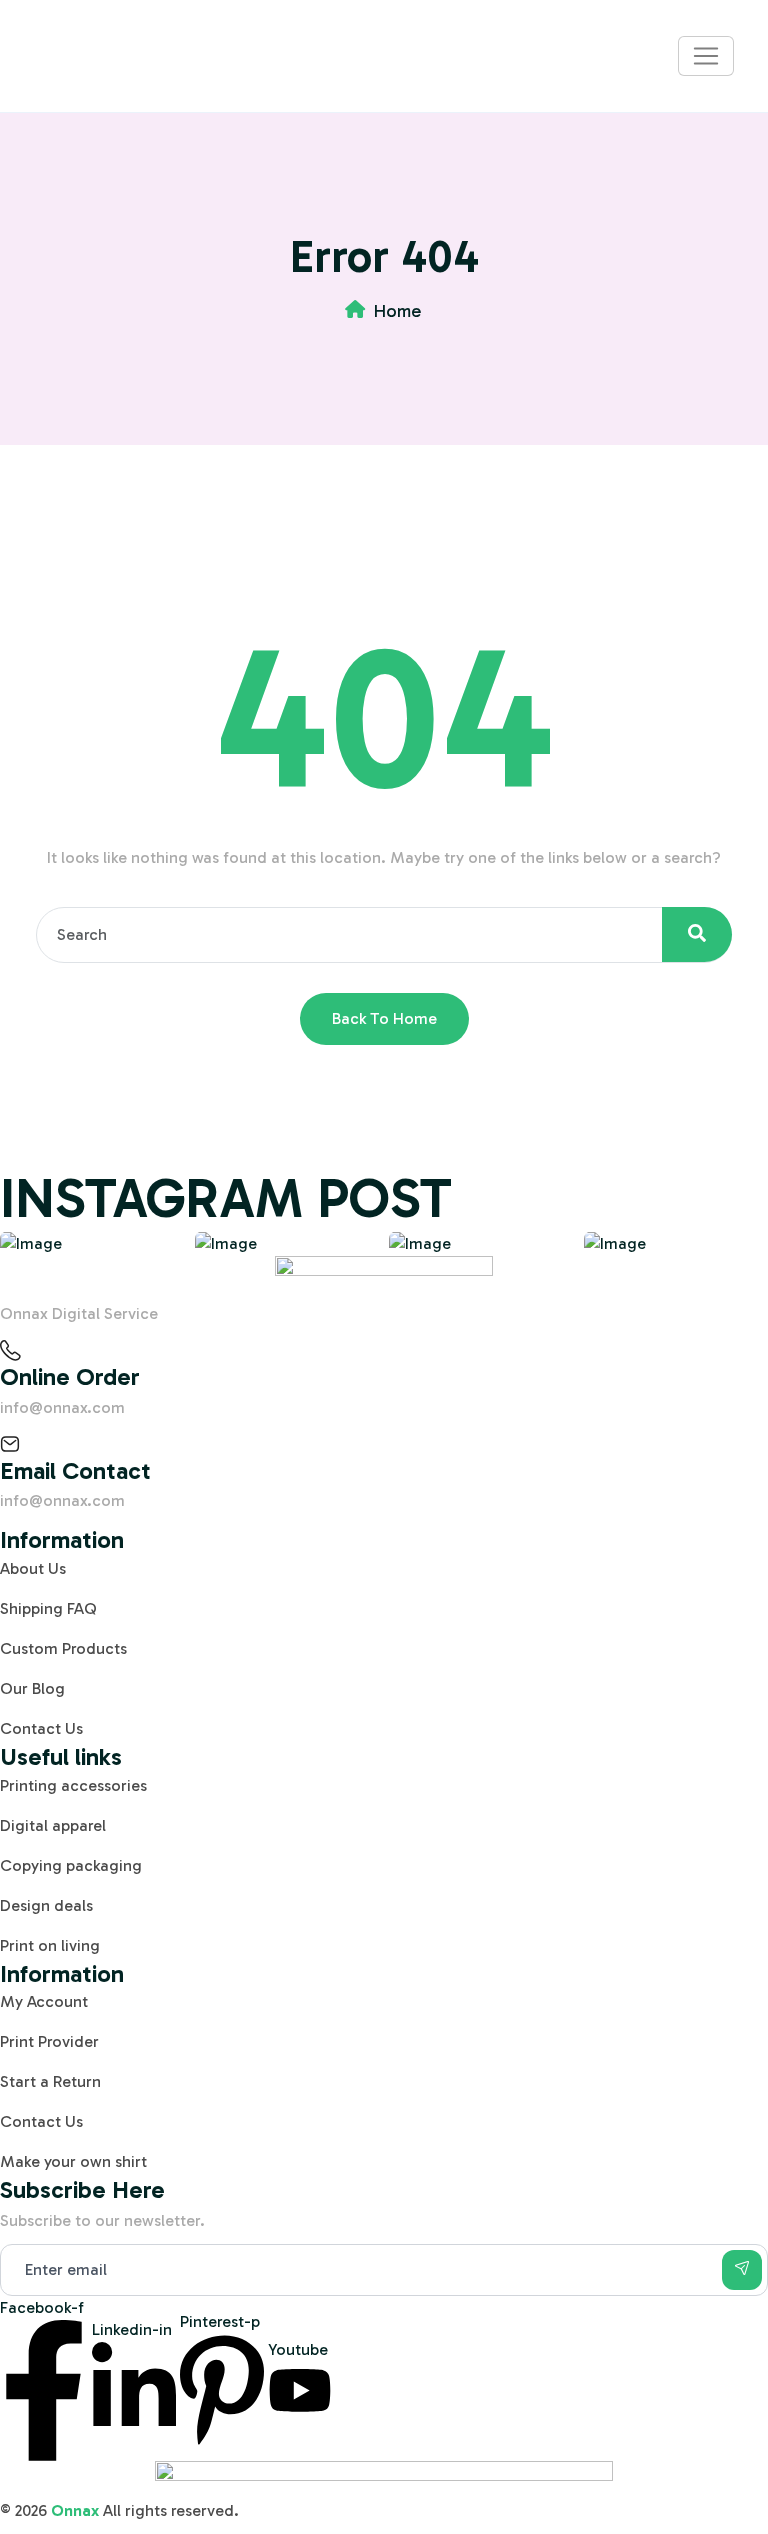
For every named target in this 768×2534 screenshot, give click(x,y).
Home (397, 311)
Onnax (75, 2510)
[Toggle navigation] (706, 56)
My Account (44, 2001)
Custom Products (63, 1648)
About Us (33, 1568)
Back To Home (384, 1018)
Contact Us (41, 1728)
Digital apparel (53, 1825)
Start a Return (50, 2081)
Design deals (46, 1905)
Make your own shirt (73, 2161)
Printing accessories (73, 1785)
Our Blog (32, 1688)
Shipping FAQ (48, 1608)
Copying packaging (71, 1865)
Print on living (50, 1945)
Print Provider (49, 2041)
